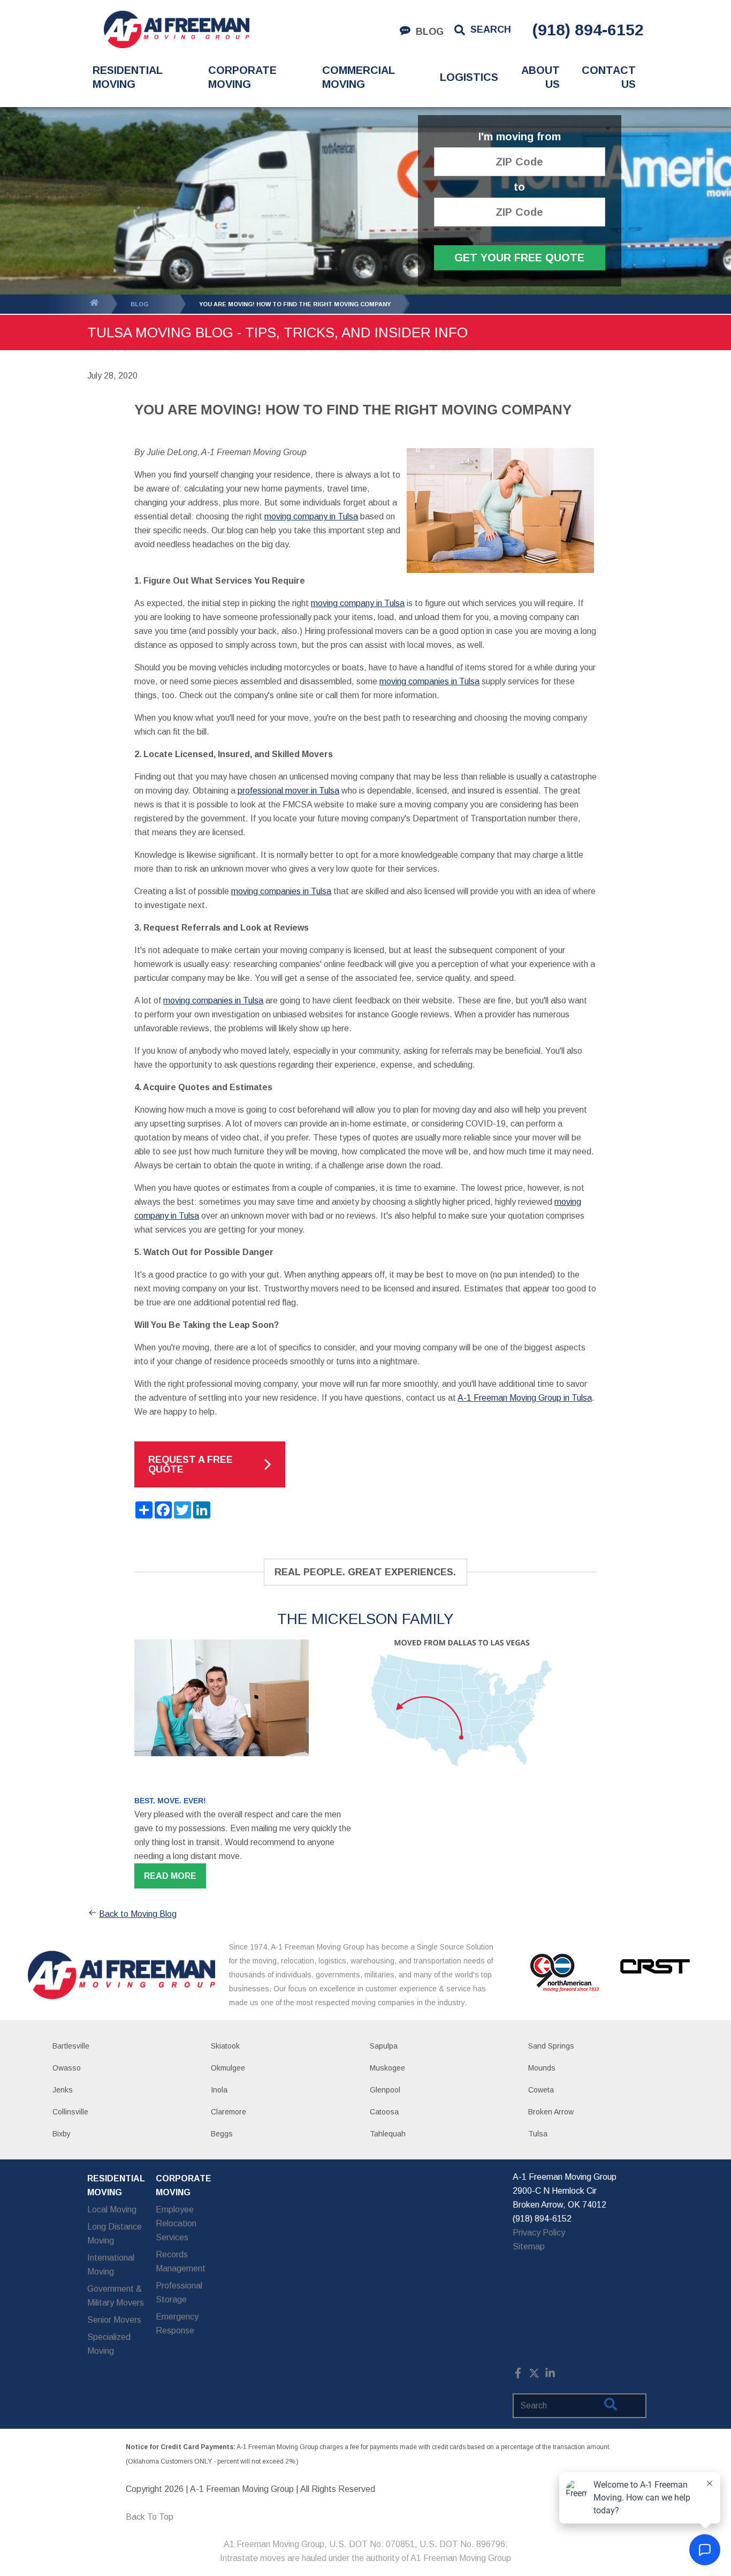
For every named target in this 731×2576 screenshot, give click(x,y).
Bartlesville (71, 2046)
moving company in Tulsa (311, 516)
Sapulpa (384, 2046)
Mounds (542, 2068)
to (519, 187)
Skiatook (225, 2046)
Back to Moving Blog (138, 1914)
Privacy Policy (539, 2233)
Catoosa (384, 2112)
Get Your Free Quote (519, 258)
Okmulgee (228, 2068)
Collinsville (70, 2112)
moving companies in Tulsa (429, 681)
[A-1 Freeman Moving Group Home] (176, 29)
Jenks (63, 2090)
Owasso (67, 2068)
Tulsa (538, 2134)
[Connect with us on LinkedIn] (550, 2375)
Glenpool (385, 2090)
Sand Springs (551, 2046)
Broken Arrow (551, 2112)
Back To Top (150, 2517)
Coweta (541, 2090)
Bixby (62, 2134)
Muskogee (387, 2068)
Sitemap (529, 2246)
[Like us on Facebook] (518, 2375)
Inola (219, 2090)
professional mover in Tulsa (288, 791)
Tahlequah (388, 2134)
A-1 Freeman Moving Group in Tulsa (525, 1398)
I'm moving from (520, 137)
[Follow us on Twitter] (534, 2375)
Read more (170, 1876)
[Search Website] (611, 2406)
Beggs (222, 2134)
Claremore (229, 2112)
